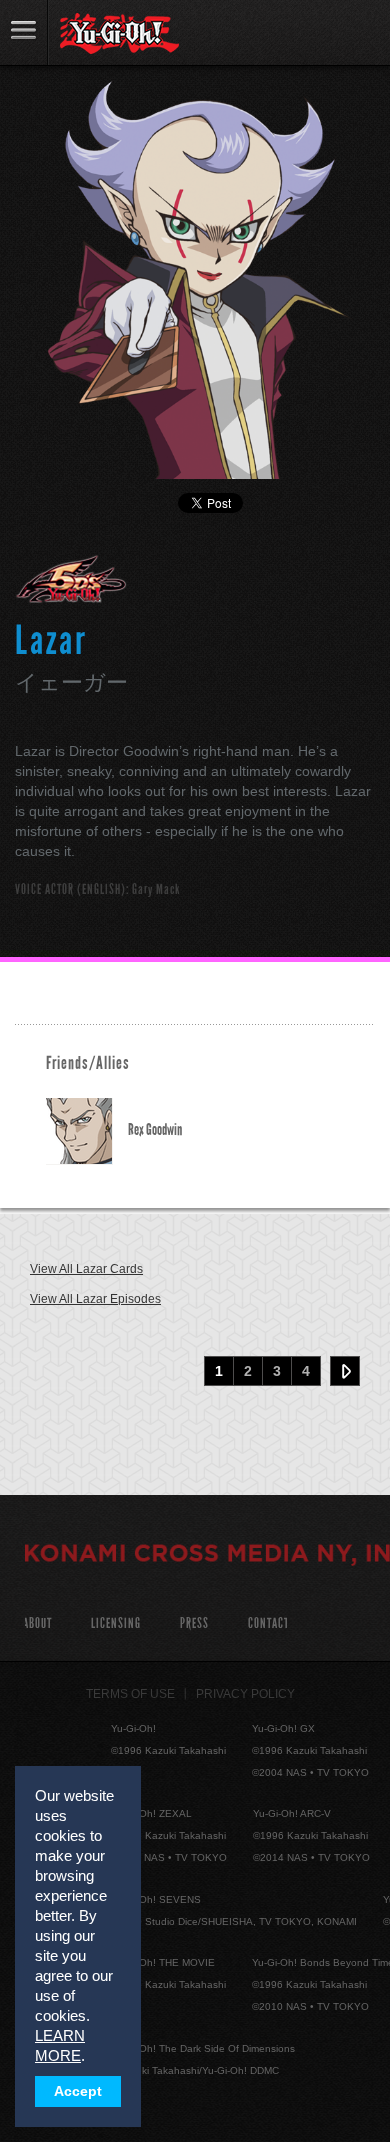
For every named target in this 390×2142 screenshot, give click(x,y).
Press (194, 1623)
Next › (345, 1371)
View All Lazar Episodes (95, 1299)
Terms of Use (130, 1694)
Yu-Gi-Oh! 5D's (71, 579)
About (37, 1623)
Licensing (116, 1623)
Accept (78, 2091)
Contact (268, 1623)
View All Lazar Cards (86, 1269)
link (24, 32)
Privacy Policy (245, 1694)
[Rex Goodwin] (87, 1131)
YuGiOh (119, 34)
